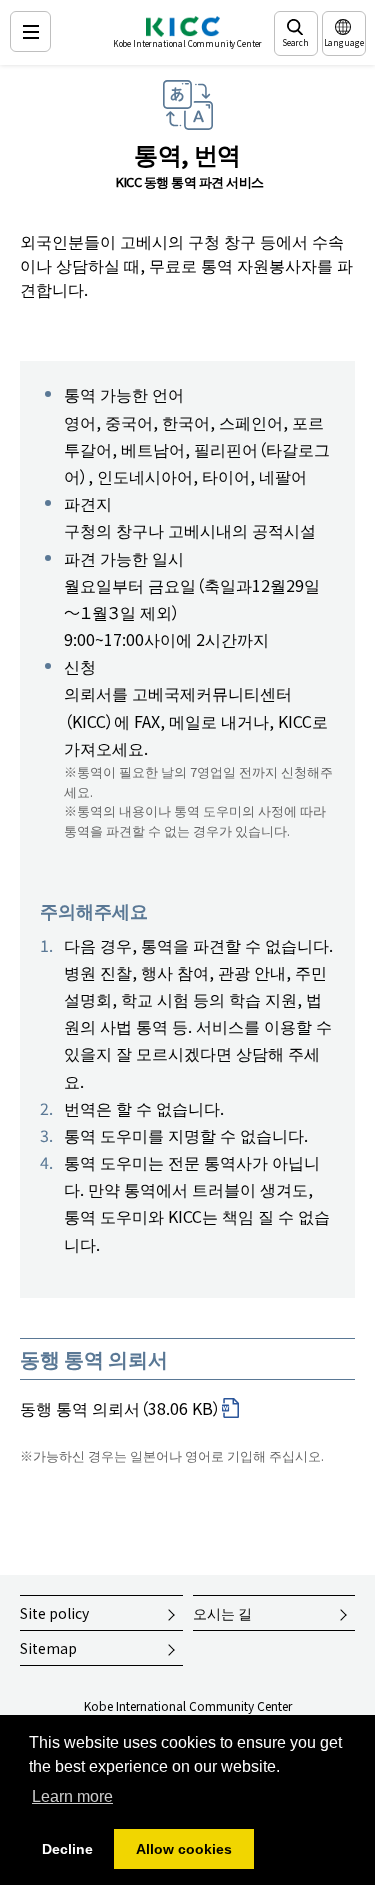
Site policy (54, 1613)
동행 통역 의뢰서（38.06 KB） (120, 1408)
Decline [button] (67, 1849)
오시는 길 (222, 1613)
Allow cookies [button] (184, 1849)
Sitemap (48, 1648)
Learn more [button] (72, 1796)
